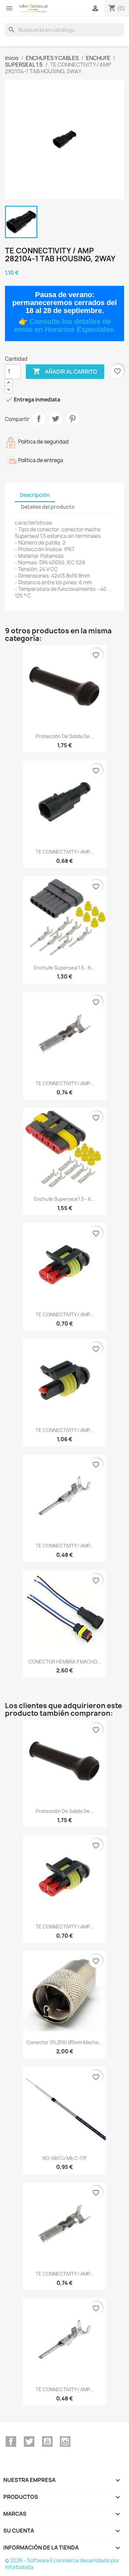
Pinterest (72, 419)
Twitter (29, 2442)
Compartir (39, 419)
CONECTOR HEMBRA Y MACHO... (65, 1662)
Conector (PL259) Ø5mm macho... (64, 2042)
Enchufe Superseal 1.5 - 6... (64, 968)
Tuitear (56, 419)
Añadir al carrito (65, 371)
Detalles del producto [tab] (48, 507)
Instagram (65, 2442)
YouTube (47, 2442)
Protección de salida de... (65, 736)
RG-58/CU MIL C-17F (65, 2158)
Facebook (11, 2442)
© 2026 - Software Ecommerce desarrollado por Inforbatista (62, 2564)
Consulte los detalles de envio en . (65, 325)
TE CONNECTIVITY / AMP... (65, 852)
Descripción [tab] (35, 495)
